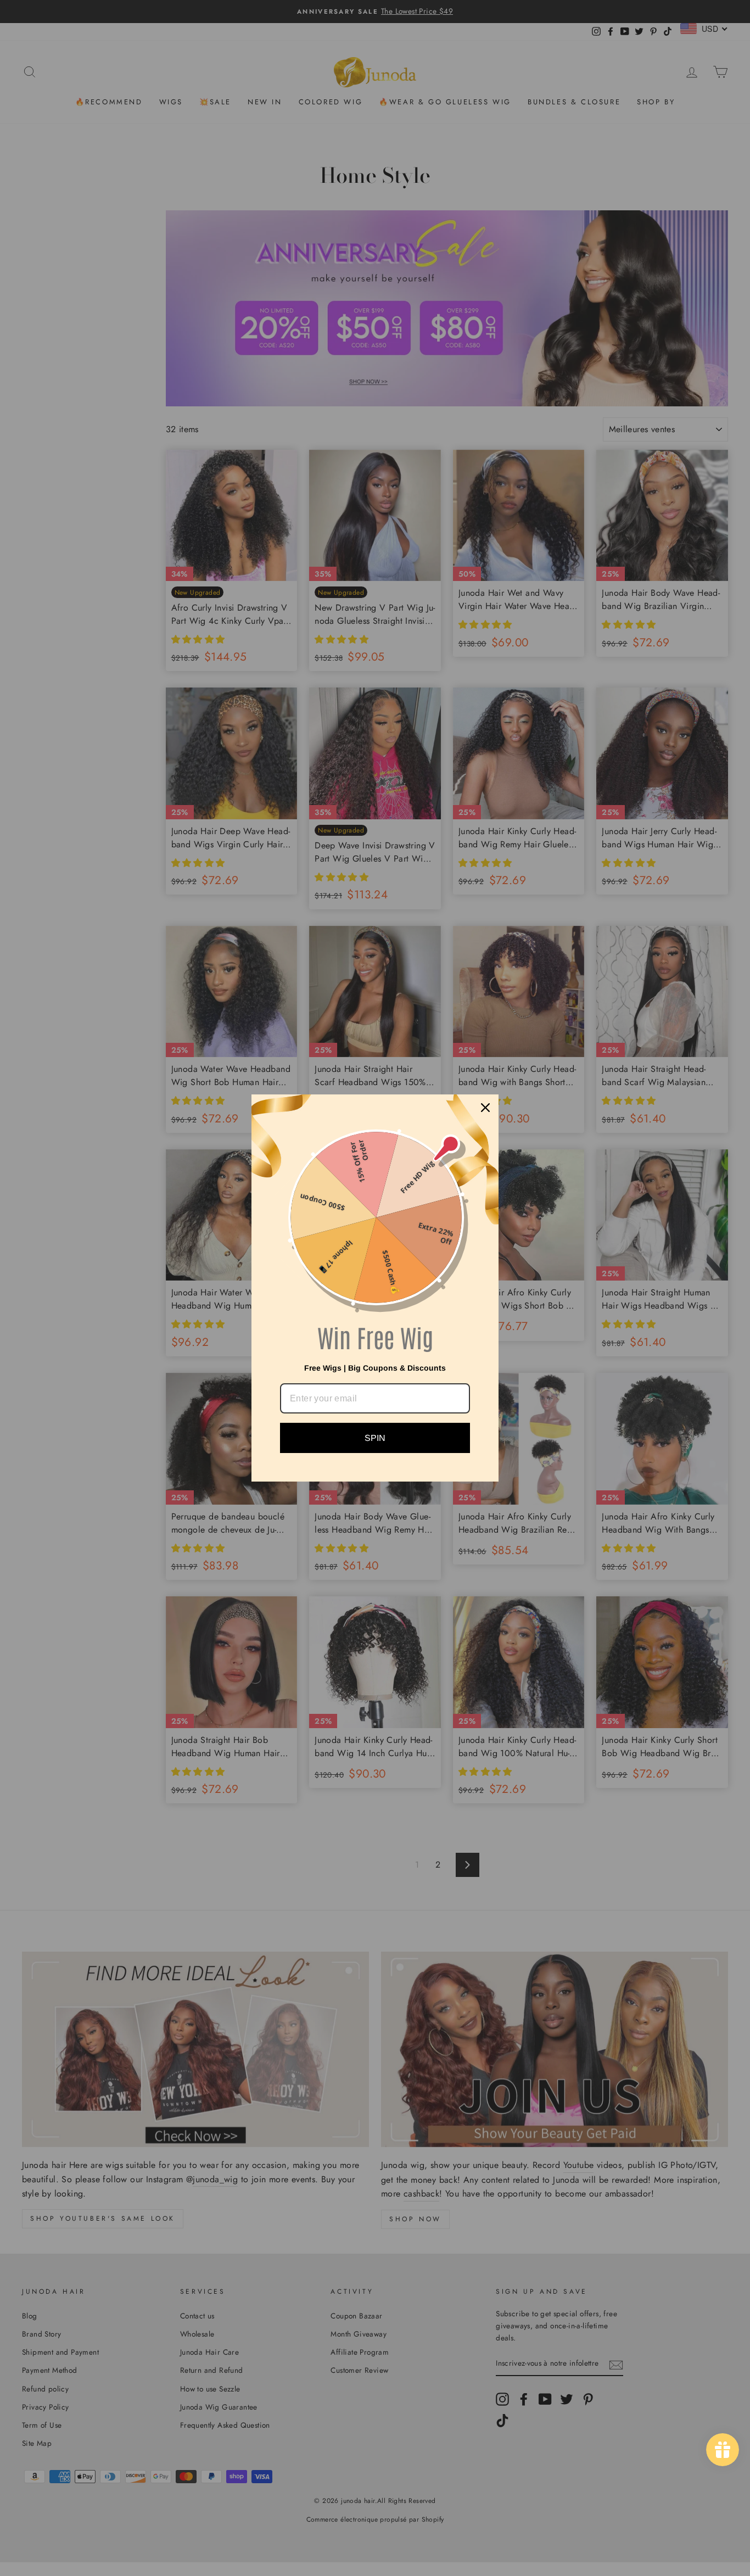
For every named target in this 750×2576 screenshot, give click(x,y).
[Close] (485, 1108)
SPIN (375, 1438)
